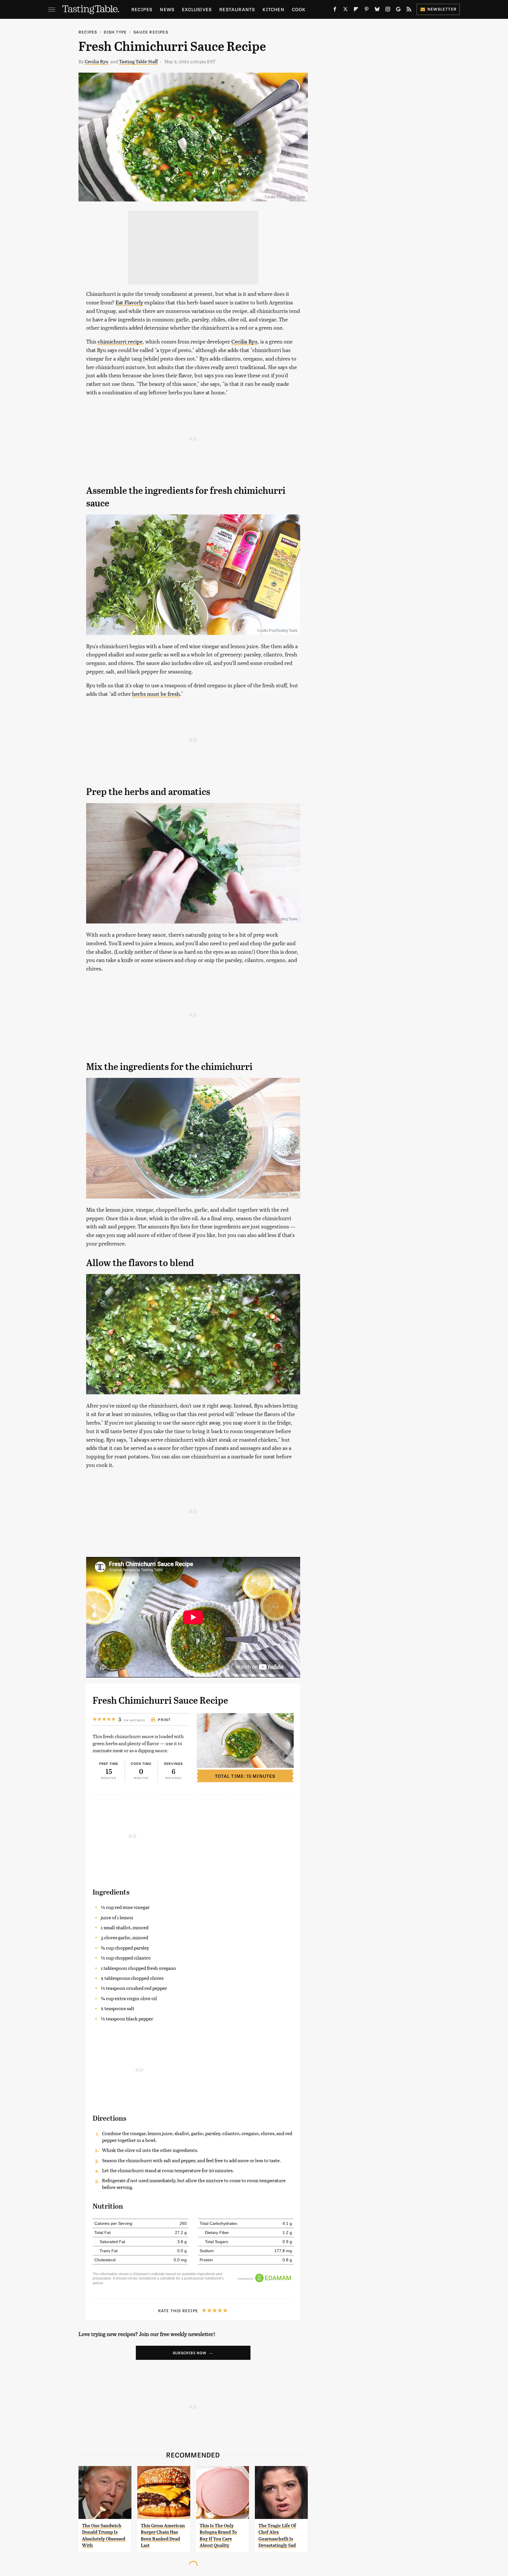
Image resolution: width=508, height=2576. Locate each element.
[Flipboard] (356, 10)
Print (164, 1720)
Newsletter (442, 9)
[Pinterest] (367, 10)
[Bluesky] (377, 10)
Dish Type (115, 32)
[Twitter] (345, 10)
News (167, 9)
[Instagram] (388, 10)
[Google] (398, 10)
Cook (299, 9)
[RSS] (409, 10)
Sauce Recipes (151, 32)
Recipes (142, 9)
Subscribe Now (190, 2353)
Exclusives (197, 9)
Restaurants (237, 9)
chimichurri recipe (120, 341)
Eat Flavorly (129, 302)
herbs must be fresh (156, 694)
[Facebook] (335, 10)
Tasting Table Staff (138, 61)
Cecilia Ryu (97, 61)
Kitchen (273, 9)
